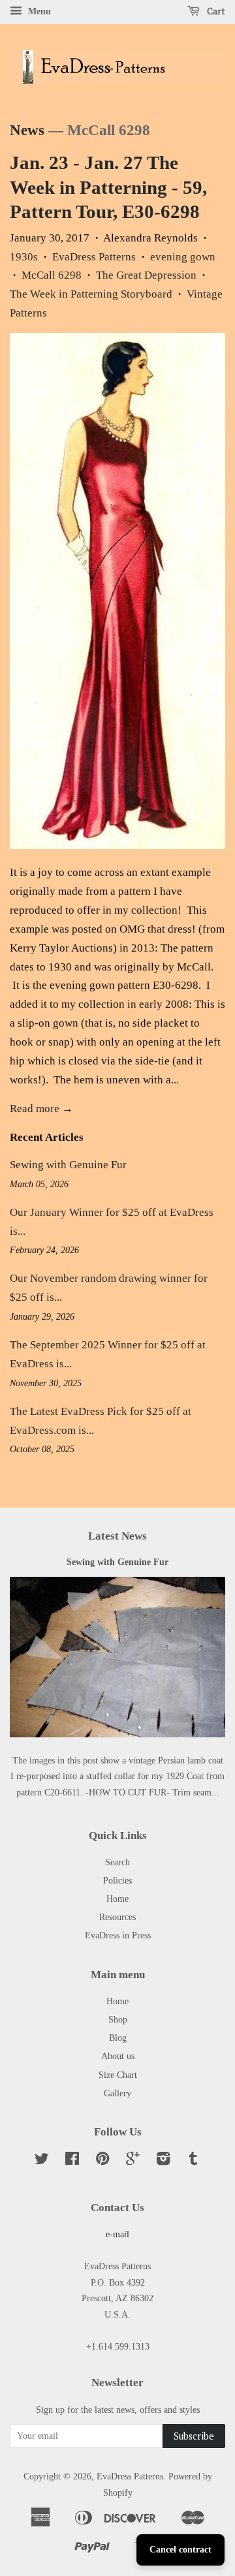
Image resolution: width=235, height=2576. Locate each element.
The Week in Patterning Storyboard (91, 294)
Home (117, 1899)
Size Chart (118, 2075)
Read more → (41, 1109)
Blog (118, 2038)
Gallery (117, 2093)
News (27, 130)
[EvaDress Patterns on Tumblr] (193, 2161)
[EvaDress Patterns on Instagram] (163, 2161)
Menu (38, 11)
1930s (24, 257)
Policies (117, 1880)
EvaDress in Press (118, 1935)
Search (117, 1862)
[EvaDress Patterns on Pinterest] (102, 2161)
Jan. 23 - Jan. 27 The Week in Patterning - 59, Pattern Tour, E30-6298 (108, 187)
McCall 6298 (52, 275)
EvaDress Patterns (94, 257)
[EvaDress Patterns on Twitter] (42, 2161)
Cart (215, 11)
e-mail (117, 2234)
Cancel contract (180, 2550)
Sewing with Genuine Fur (68, 1165)
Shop (118, 2019)
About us (118, 2056)
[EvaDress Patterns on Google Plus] (133, 2161)
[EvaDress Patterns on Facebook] (72, 2161)
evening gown (183, 257)
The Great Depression (146, 275)
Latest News (117, 1536)
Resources (117, 1917)
